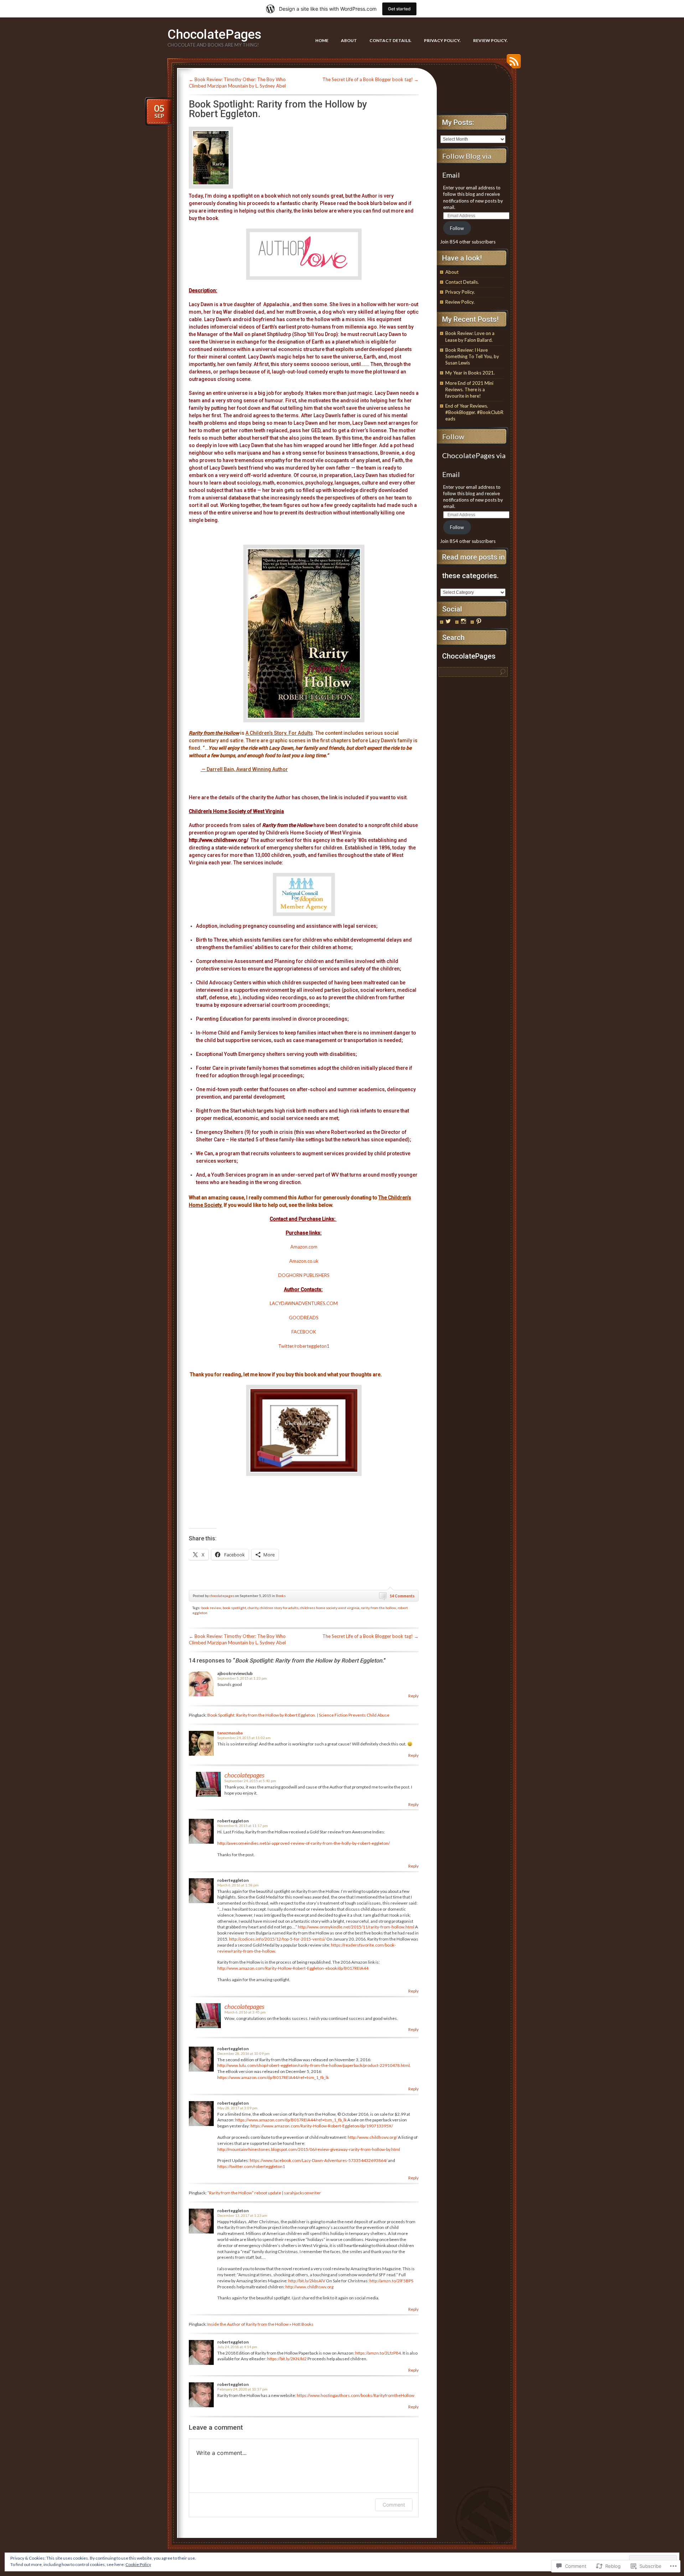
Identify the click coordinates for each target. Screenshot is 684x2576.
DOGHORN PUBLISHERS (304, 1275)
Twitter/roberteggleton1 (304, 1346)
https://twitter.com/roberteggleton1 (251, 2166)
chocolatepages (222, 1596)
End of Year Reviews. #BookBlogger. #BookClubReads (474, 412)
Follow (457, 228)
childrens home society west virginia (330, 1608)
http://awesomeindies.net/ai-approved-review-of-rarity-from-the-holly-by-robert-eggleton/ (304, 1843)
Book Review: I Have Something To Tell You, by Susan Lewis (472, 356)
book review (211, 1608)
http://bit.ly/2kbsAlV (307, 2281)
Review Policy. (490, 40)
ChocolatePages (214, 35)
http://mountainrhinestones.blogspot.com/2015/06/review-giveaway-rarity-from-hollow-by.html (309, 2149)
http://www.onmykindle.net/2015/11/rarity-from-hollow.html (356, 1927)
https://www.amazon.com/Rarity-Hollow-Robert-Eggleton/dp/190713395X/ (322, 2126)
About (349, 40)
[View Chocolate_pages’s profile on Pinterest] (479, 621)
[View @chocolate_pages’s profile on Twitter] (448, 621)
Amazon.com (304, 1247)
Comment (394, 2505)
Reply (413, 1696)
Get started (399, 9)
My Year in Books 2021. (470, 373)
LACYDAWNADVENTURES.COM (304, 1303)
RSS (512, 64)
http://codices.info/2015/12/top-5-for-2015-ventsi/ (277, 1939)
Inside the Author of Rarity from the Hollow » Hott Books (260, 2324)
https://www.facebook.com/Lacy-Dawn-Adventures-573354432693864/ (318, 2160)
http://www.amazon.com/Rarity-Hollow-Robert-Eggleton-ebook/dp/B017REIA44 (293, 1968)
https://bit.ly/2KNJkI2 (287, 2359)
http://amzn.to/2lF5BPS (391, 2281)
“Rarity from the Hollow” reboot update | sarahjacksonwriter (264, 2193)
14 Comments (402, 1596)
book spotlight (234, 1608)
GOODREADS (304, 1318)
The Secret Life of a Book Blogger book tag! (370, 79)
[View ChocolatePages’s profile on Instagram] (463, 621)
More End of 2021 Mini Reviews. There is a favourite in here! (469, 389)
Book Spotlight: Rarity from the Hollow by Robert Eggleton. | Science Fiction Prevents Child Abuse (298, 1715)
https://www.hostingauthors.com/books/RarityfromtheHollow (356, 2395)
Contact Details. (390, 40)
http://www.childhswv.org (309, 2287)
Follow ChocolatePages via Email (474, 455)
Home (322, 40)
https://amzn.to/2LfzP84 (378, 2353)
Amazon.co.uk (304, 1261)
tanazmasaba (230, 1733)
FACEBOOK (304, 1332)
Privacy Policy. (442, 40)
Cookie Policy (138, 2564)
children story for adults (279, 1608)
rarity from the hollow (379, 1608)
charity (253, 1608)
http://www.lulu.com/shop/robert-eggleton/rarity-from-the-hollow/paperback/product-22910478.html (313, 2065)
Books (281, 1596)
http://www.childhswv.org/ (219, 840)
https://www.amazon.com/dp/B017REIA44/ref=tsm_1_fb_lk (273, 2077)
